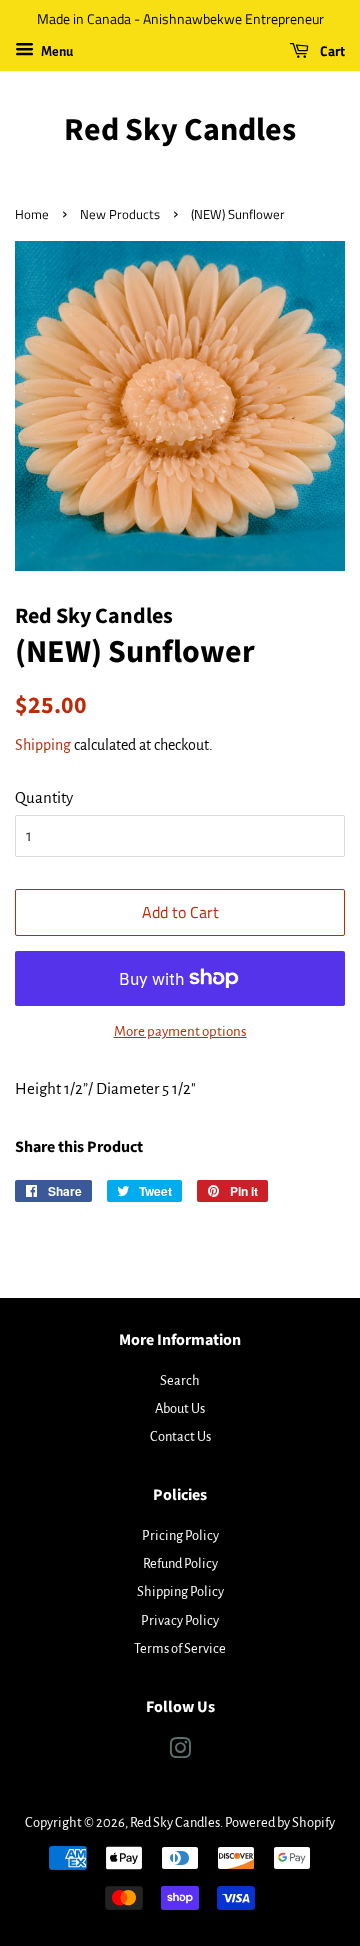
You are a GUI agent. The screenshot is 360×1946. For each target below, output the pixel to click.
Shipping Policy (180, 1591)
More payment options (180, 1031)
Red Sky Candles (180, 130)
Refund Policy (180, 1563)
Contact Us (180, 1436)
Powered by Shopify (280, 1822)
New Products (120, 214)
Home (32, 214)
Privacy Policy (180, 1620)
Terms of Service (180, 1648)
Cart (331, 50)
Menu (56, 52)
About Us (180, 1408)
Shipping (43, 745)
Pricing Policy (180, 1535)
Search (180, 1380)
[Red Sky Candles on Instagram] (180, 1752)
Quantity (44, 797)
